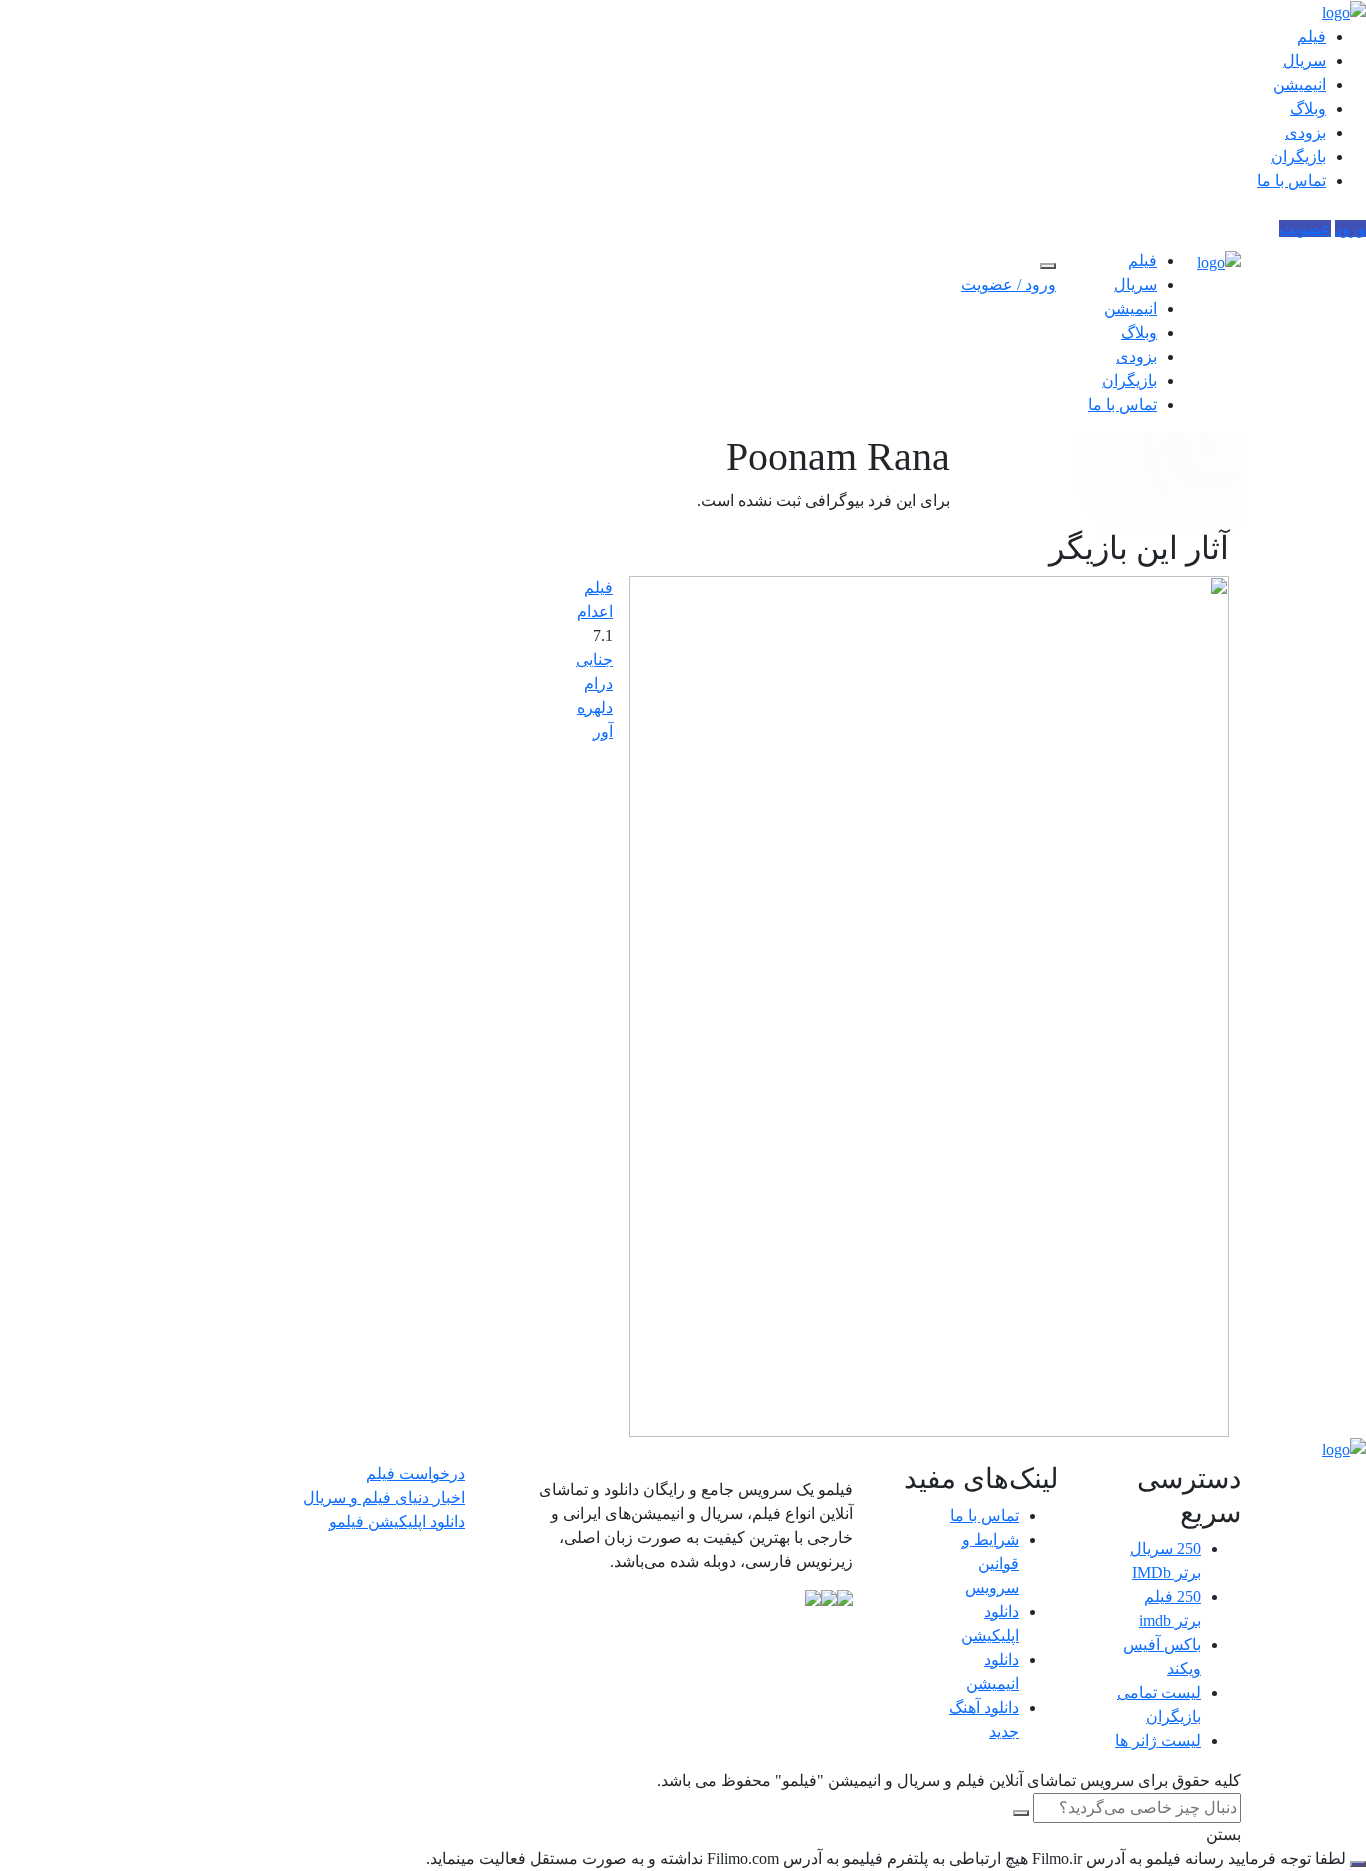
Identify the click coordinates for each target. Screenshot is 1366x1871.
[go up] (1358, 1864)
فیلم (1311, 36)
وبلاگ (1308, 108)
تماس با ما (1291, 180)
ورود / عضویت (1008, 284)
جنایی (594, 659)
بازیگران (1298, 156)
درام (598, 683)
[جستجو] (1048, 266)
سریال (1304, 60)
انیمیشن (1299, 84)
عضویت (1305, 228)
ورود (1350, 228)
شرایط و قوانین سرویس (990, 1563)
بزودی (1305, 132)
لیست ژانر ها (1158, 1740)
